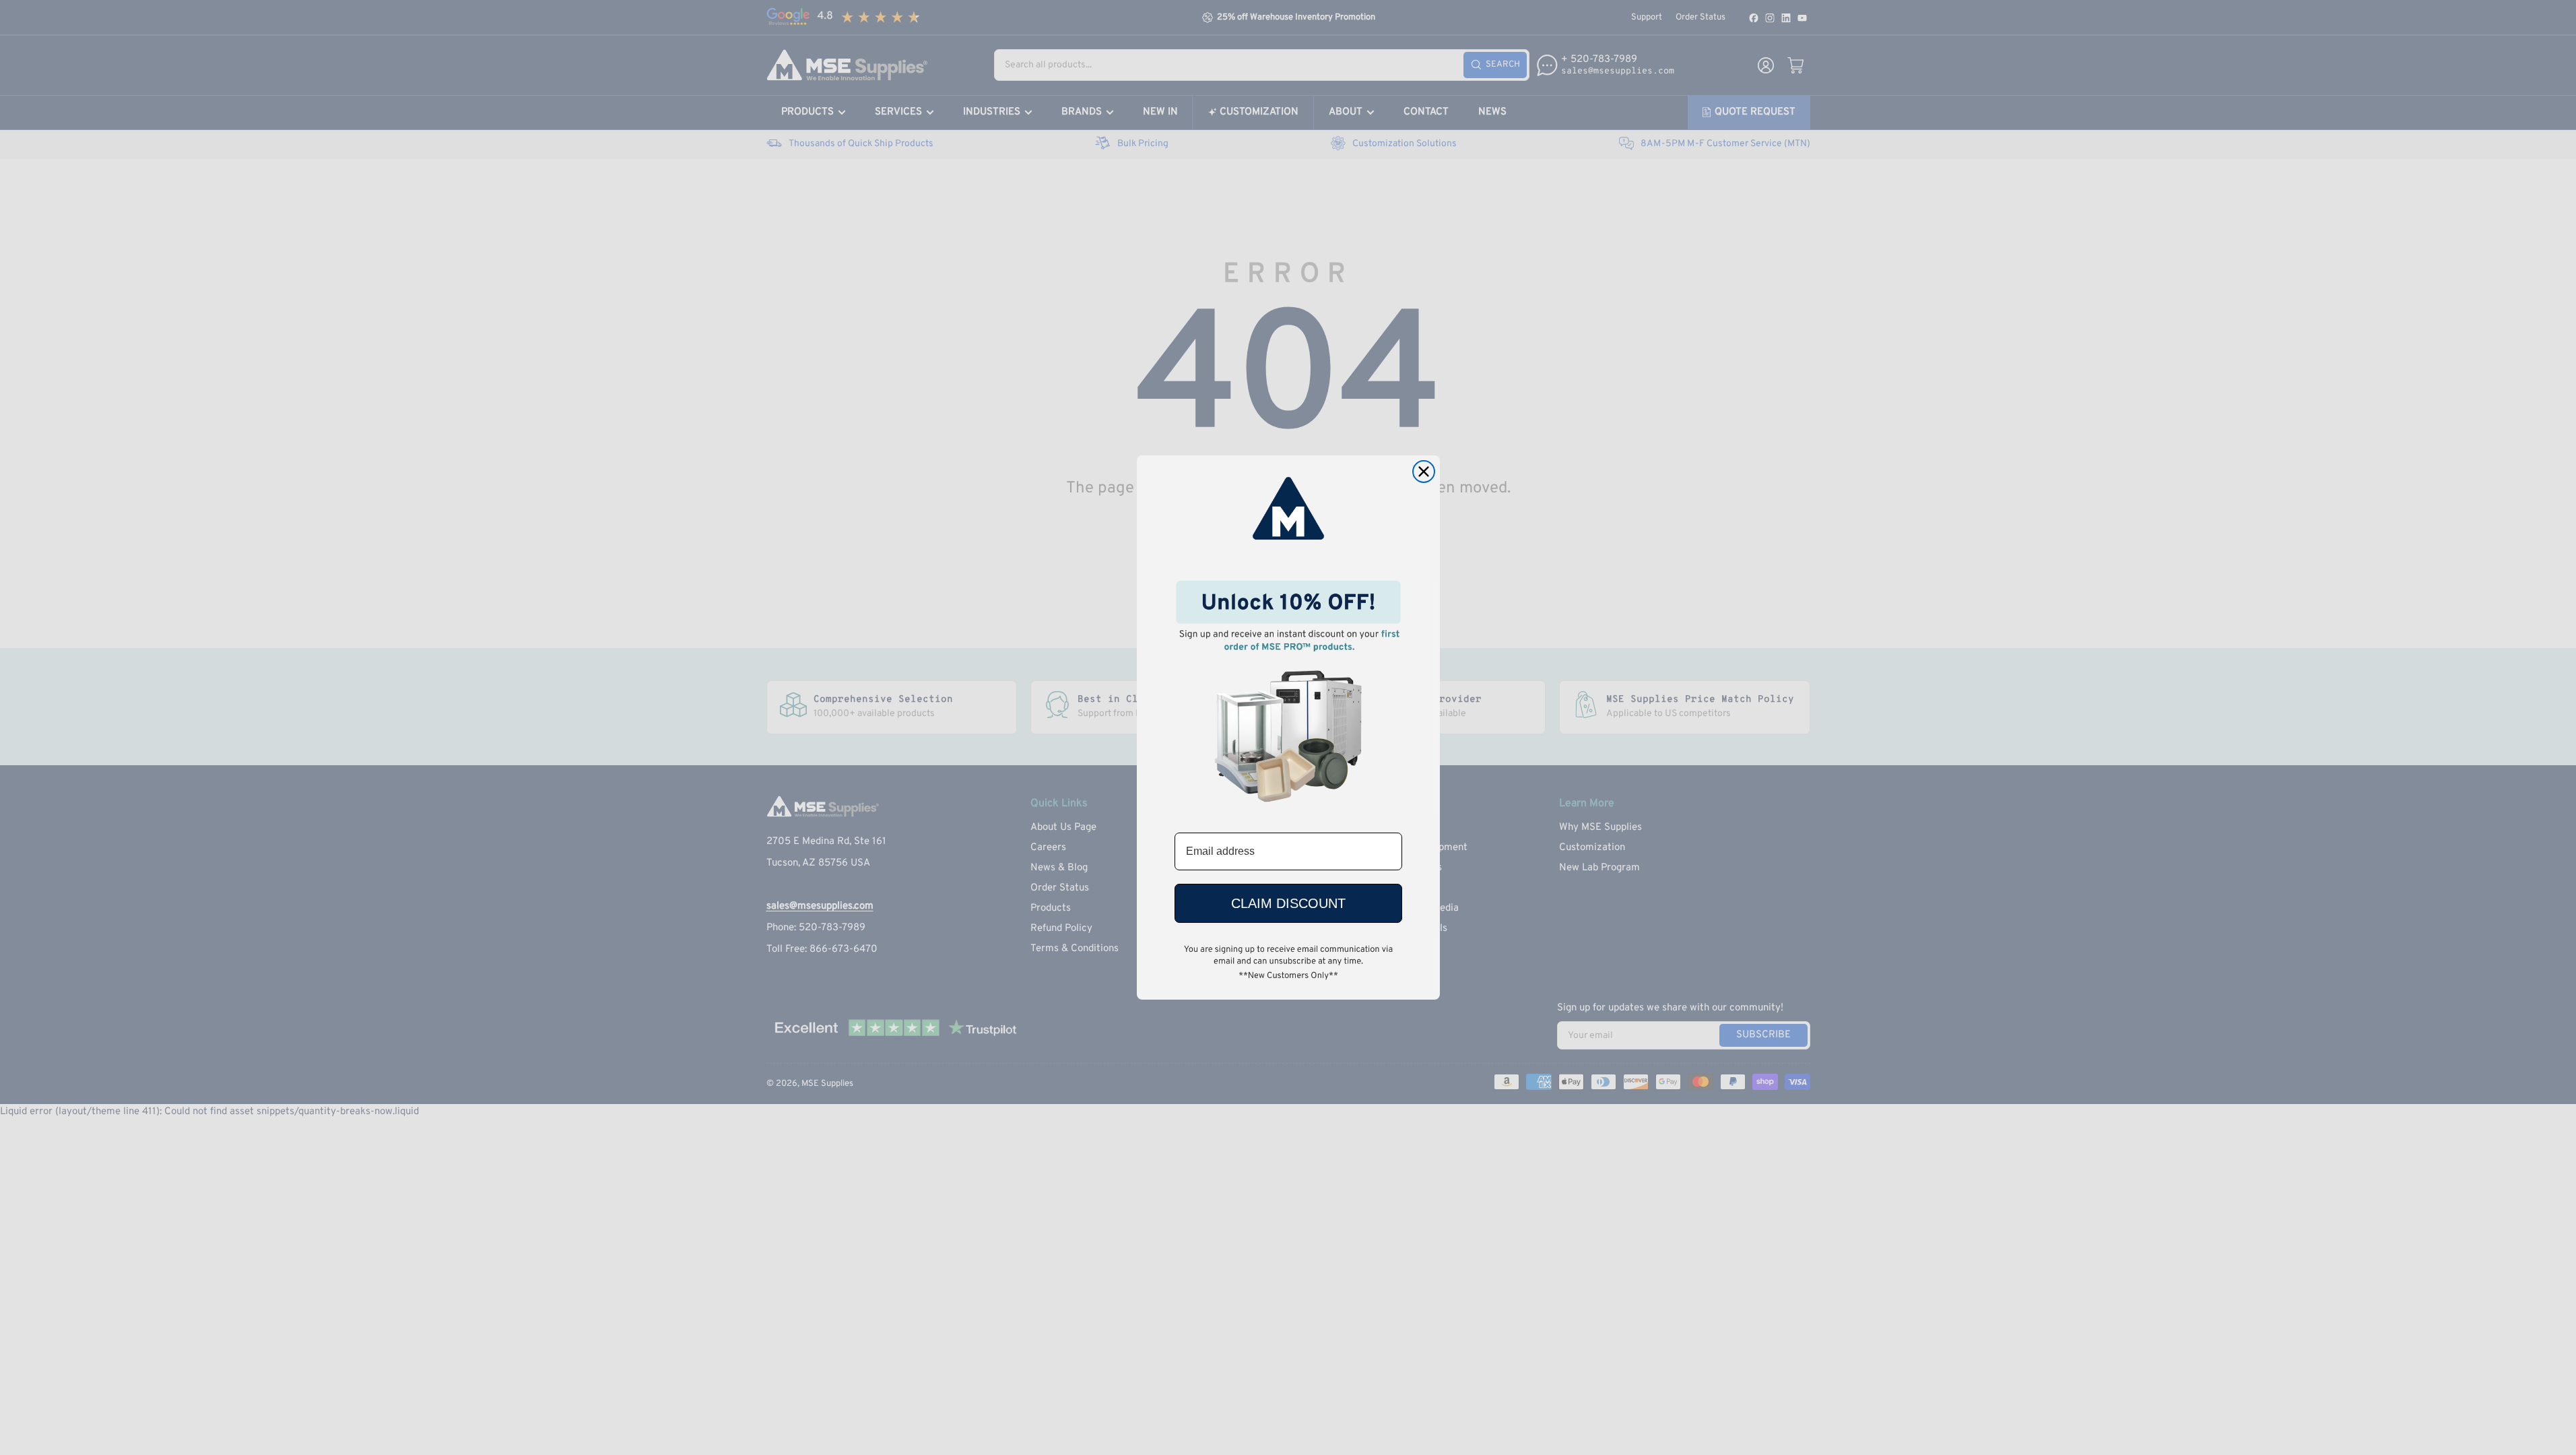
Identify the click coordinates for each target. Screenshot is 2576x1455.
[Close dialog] (1424, 472)
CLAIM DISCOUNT (1288, 903)
